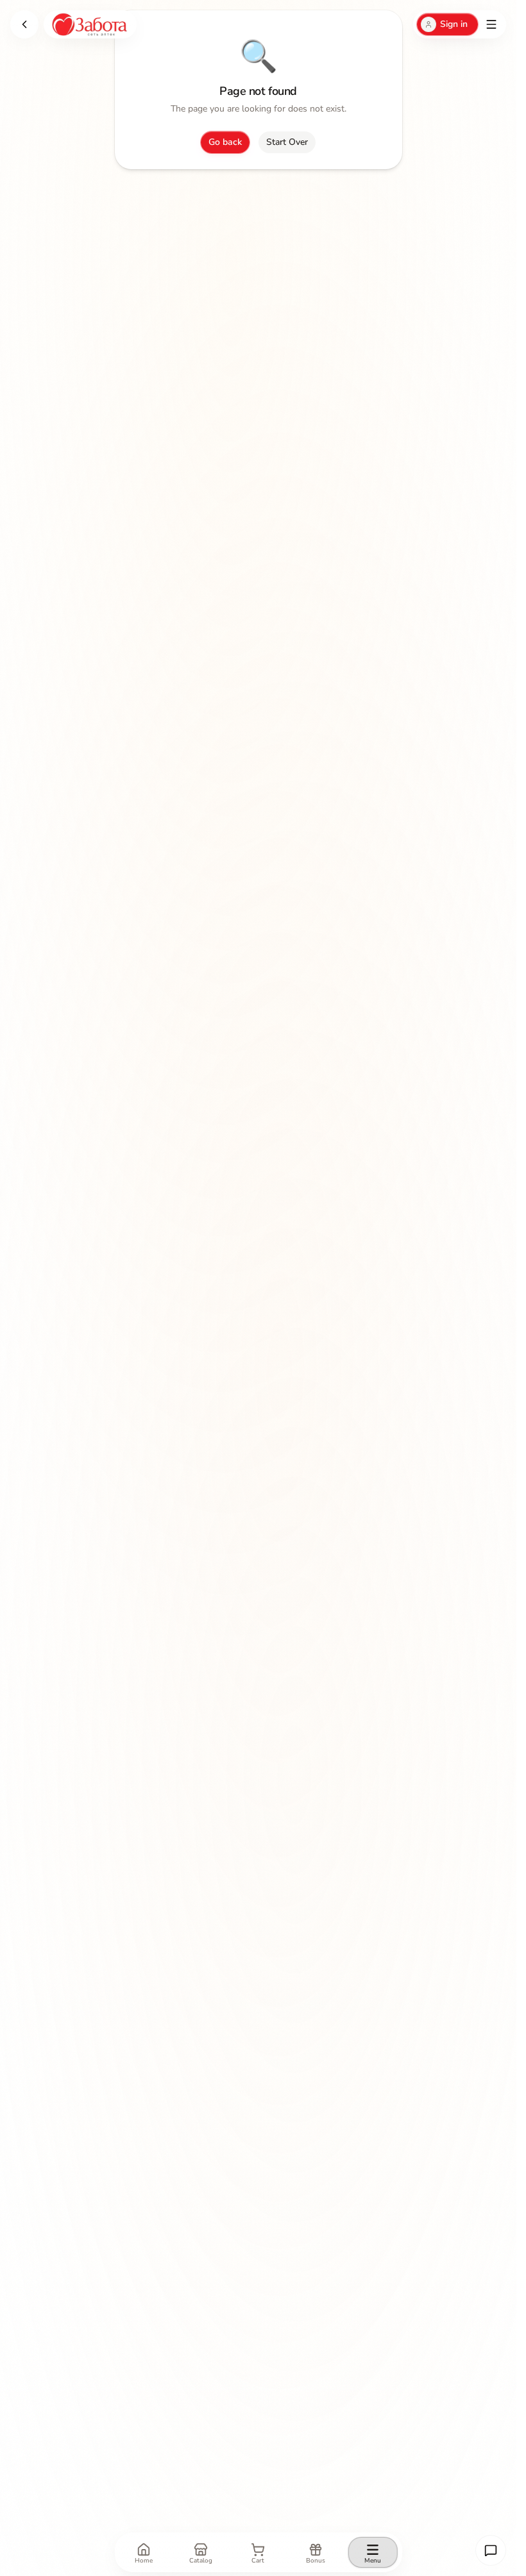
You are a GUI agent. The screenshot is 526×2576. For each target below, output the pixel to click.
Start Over (287, 142)
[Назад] (24, 24)
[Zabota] (90, 24)
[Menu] (491, 24)
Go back (225, 142)
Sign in (454, 24)
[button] (491, 2550)
